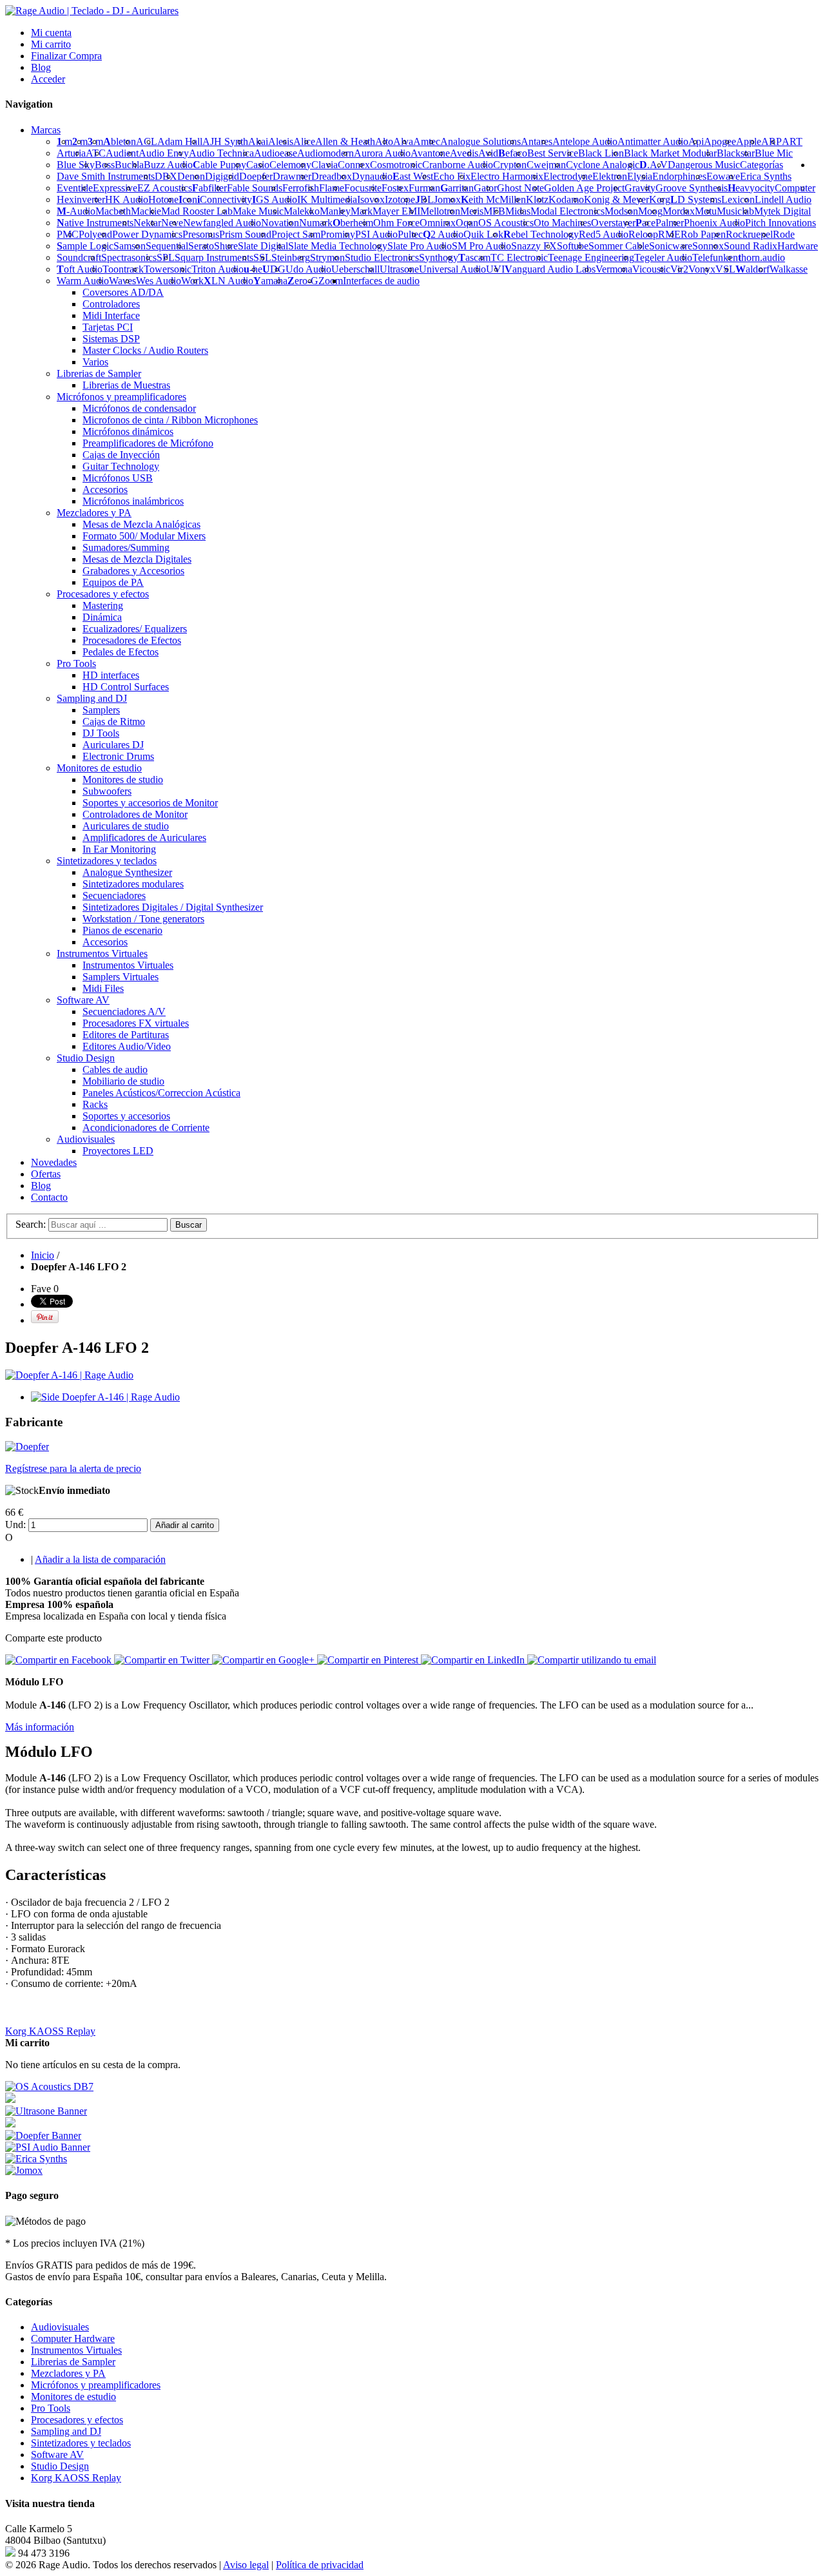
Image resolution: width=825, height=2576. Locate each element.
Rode (784, 234)
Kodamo (566, 199)
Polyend (95, 234)
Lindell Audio (783, 199)
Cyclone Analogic (603, 165)
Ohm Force (396, 223)
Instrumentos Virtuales (76, 2350)
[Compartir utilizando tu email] (592, 1660)
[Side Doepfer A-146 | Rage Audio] (105, 1397)
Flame (332, 188)
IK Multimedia (327, 199)
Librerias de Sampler (73, 2362)
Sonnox (708, 246)
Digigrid (222, 176)
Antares (537, 141)
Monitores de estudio (73, 2397)
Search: (31, 1224)
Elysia (640, 176)
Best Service (553, 153)
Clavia (325, 165)
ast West (413, 176)
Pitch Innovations (781, 223)
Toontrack (123, 269)
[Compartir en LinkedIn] (474, 1660)
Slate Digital (263, 246)
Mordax (679, 211)
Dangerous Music (704, 165)
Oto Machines (562, 223)
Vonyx (702, 269)
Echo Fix (452, 176)
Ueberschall (355, 269)
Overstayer (613, 223)
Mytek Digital (782, 211)
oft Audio (80, 269)
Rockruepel (749, 234)
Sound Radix (751, 246)
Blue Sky (76, 165)
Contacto (49, 1197)
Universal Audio (452, 269)
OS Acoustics (506, 223)
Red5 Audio (604, 234)
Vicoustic (651, 269)
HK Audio (127, 199)
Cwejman (546, 165)
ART (792, 141)
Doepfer (256, 176)
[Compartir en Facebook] (60, 1660)
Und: (15, 1525)
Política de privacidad (320, 2565)
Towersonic (168, 269)
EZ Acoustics (165, 188)
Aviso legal (246, 2565)
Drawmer (292, 176)
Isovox (371, 199)
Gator (485, 188)
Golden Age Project (584, 188)
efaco (513, 153)
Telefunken (715, 257)
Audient (122, 153)
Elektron (610, 176)
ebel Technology (541, 234)
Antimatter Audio (653, 141)
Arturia (71, 153)
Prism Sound (245, 234)
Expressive (115, 188)
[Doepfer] (27, 1447)
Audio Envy (164, 153)
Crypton (510, 165)
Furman (424, 188)
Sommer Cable (619, 246)
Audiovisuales (60, 2327)
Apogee (720, 141)
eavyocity (751, 188)
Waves (122, 281)
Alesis (281, 141)
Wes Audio (159, 281)
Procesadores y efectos (77, 2420)
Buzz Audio (168, 165)
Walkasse (789, 269)
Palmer (670, 223)
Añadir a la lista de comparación (100, 1559)
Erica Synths (766, 176)
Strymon (327, 257)
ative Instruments (95, 223)
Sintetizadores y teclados (81, 2443)
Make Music (258, 211)
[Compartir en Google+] (265, 1660)
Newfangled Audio (222, 223)
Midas (518, 211)
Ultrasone (399, 269)
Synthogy (439, 257)
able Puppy (219, 165)
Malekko (302, 211)
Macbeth (113, 211)
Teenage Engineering (591, 257)
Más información (40, 1727)
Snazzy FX (534, 246)
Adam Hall (180, 141)
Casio (258, 165)
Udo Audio (308, 269)
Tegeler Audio (663, 257)
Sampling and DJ (66, 2431)
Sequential (167, 246)
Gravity (640, 188)
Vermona (614, 269)
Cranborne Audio (458, 165)
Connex (354, 165)
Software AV (57, 2455)
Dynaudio (372, 176)
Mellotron (440, 211)
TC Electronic (519, 257)
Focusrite (363, 188)
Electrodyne (568, 176)
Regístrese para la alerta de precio (73, 1468)
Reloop (643, 234)
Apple (749, 141)
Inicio (43, 1255)
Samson (130, 246)
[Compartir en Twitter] (163, 1660)
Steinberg (291, 257)
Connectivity (225, 199)
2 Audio (443, 234)
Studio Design (60, 2466)
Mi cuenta (51, 33)
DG (274, 269)
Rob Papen (703, 234)
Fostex (395, 188)
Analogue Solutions (480, 141)
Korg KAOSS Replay (50, 2031)
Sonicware (671, 246)
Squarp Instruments (214, 257)
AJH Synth (225, 141)
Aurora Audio (382, 153)
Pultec (410, 234)
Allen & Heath (345, 141)
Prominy (338, 234)
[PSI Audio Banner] (48, 2147)
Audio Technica (221, 153)
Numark (316, 223)
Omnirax (438, 223)
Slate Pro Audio (420, 246)
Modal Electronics (568, 211)
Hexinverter (81, 199)
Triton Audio (218, 269)
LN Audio (228, 281)
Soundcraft (79, 257)
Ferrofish (301, 188)
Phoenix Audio (714, 223)
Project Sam (296, 234)
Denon (191, 176)
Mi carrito (51, 44)
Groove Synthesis (692, 188)
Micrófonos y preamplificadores (96, 2385)
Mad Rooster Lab (197, 211)
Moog (650, 211)
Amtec (427, 141)
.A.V (654, 165)
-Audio (76, 211)
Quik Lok (483, 234)
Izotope (400, 199)
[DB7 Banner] (49, 2087)
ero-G (303, 281)
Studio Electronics (382, 257)
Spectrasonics (129, 257)
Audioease (276, 153)
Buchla (129, 165)
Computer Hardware (73, 2339)
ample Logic (85, 246)
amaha (270, 281)
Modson (621, 211)
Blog (41, 67)
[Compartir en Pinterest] (369, 1660)
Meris (472, 211)
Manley (335, 211)
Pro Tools (51, 2408)
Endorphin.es (679, 176)
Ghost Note (520, 188)
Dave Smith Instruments (106, 176)
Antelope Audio (585, 141)
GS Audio (275, 199)
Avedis (464, 153)
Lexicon (738, 199)
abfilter (209, 188)
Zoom (331, 281)
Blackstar (736, 153)
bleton (120, 141)
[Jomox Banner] (36, 2159)
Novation (280, 223)
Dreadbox (332, 176)
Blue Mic (774, 153)
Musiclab (735, 211)
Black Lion (601, 153)
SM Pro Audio (481, 246)
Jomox (447, 199)
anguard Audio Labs (550, 269)
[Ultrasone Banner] (46, 2111)
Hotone (163, 199)
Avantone (430, 153)
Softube (573, 246)
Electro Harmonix (507, 176)
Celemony (290, 165)
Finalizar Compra (66, 56)
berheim (353, 223)
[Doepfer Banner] (43, 2135)
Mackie (146, 211)
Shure (226, 246)
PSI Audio (376, 234)
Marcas (46, 130)
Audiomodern (325, 153)
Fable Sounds (255, 188)
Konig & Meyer (616, 199)
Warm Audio (83, 281)
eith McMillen (493, 199)
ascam (474, 257)
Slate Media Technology (338, 246)
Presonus (201, 234)
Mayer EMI (396, 211)
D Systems (696, 199)
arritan (457, 188)
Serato (201, 246)
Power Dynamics (147, 234)
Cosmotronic (396, 165)
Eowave (723, 176)
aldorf (752, 269)
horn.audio (762, 257)
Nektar (147, 223)
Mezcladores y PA (68, 2373)
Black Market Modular (670, 153)
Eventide (75, 188)
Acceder (48, 79)
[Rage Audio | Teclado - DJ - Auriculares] (92, 11)
